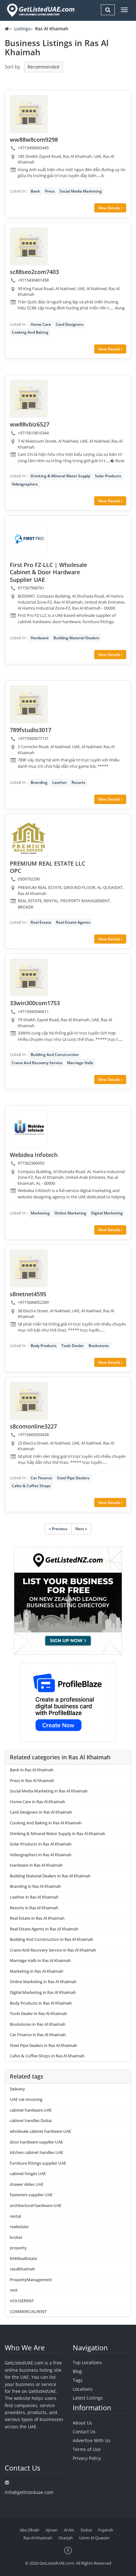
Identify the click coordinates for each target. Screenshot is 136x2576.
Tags (78, 2380)
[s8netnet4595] (29, 1268)
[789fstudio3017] (29, 704)
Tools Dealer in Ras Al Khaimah (38, 2013)
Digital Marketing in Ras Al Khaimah (43, 1992)
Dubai (86, 2530)
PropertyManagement (31, 2280)
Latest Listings (88, 2398)
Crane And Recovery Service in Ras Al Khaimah (53, 1950)
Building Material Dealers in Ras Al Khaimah (50, 1876)
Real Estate (41, 922)
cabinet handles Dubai (31, 2120)
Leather (59, 782)
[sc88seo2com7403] (29, 246)
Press (50, 191)
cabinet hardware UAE (31, 2110)
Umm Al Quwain (94, 2538)
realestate (19, 2227)
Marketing (40, 1213)
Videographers (25, 484)
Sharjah (66, 2538)
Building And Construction (55, 1055)
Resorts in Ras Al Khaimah (34, 1908)
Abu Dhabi (29, 2530)
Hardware (40, 638)
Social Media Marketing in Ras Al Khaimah (49, 1791)
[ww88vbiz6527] (29, 399)
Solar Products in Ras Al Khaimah (41, 1844)
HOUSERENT (22, 2301)
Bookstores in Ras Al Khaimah (38, 2024)
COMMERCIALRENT (28, 2311)
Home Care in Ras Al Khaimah (37, 1802)
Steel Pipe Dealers (73, 1478)
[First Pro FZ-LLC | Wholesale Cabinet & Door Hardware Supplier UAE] (29, 539)
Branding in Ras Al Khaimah (35, 1886)
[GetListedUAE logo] (40, 10)
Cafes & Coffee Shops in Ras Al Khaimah (47, 2056)
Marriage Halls (80, 1063)
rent (14, 2290)
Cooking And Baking (30, 332)
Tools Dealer (73, 1346)
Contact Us (84, 2432)
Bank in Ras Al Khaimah (32, 1770)
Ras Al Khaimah (38, 2538)
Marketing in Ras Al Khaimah (37, 1971)
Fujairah (106, 2530)
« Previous (58, 1529)
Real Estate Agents (73, 922)
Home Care (41, 324)
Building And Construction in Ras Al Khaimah (52, 1939)
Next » (81, 1529)
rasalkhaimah (22, 2269)
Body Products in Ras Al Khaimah (41, 2003)
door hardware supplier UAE (36, 2142)
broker (16, 2237)
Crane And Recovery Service (37, 1063)
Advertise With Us (92, 2440)
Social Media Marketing (81, 191)
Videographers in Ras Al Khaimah (41, 1855)
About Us (82, 2423)
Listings (22, 29)
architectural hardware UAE (36, 2205)
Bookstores (99, 1346)
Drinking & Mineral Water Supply (60, 476)
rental (15, 2216)
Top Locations (87, 2362)
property (18, 2248)
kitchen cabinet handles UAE (37, 2152)
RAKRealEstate (23, 2258)
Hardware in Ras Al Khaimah (36, 1865)
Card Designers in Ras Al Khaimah (41, 1812)
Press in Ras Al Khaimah (32, 1780)
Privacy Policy (87, 2458)
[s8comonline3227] (29, 1401)
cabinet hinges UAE (28, 2173)
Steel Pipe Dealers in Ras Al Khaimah (43, 2045)
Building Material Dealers (76, 638)
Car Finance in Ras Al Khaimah (38, 2035)
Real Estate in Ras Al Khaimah (37, 1918)
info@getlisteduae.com (29, 2492)
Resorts (78, 782)
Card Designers (70, 324)
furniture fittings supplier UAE (38, 2163)
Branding (39, 782)
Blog (77, 2371)
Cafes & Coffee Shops (31, 1486)
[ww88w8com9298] (29, 114)
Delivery (17, 2089)
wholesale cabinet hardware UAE (40, 2131)
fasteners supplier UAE (31, 2195)
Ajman (52, 2530)
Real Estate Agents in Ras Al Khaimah (44, 1929)
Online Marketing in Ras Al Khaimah (43, 1982)
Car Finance (41, 1478)
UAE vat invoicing (26, 2099)
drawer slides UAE (27, 2184)
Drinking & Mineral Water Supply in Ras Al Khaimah (58, 1834)
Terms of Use (87, 2449)
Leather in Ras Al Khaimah (34, 1897)
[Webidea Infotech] (29, 1129)
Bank (35, 191)
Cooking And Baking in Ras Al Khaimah (46, 1823)
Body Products (44, 1346)
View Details (110, 208)
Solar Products (108, 476)
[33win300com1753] (29, 977)
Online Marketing (70, 1213)
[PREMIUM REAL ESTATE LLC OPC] (29, 838)
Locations (83, 2389)
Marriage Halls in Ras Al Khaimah (40, 1960)
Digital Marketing (107, 1213)
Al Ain (69, 2530)
